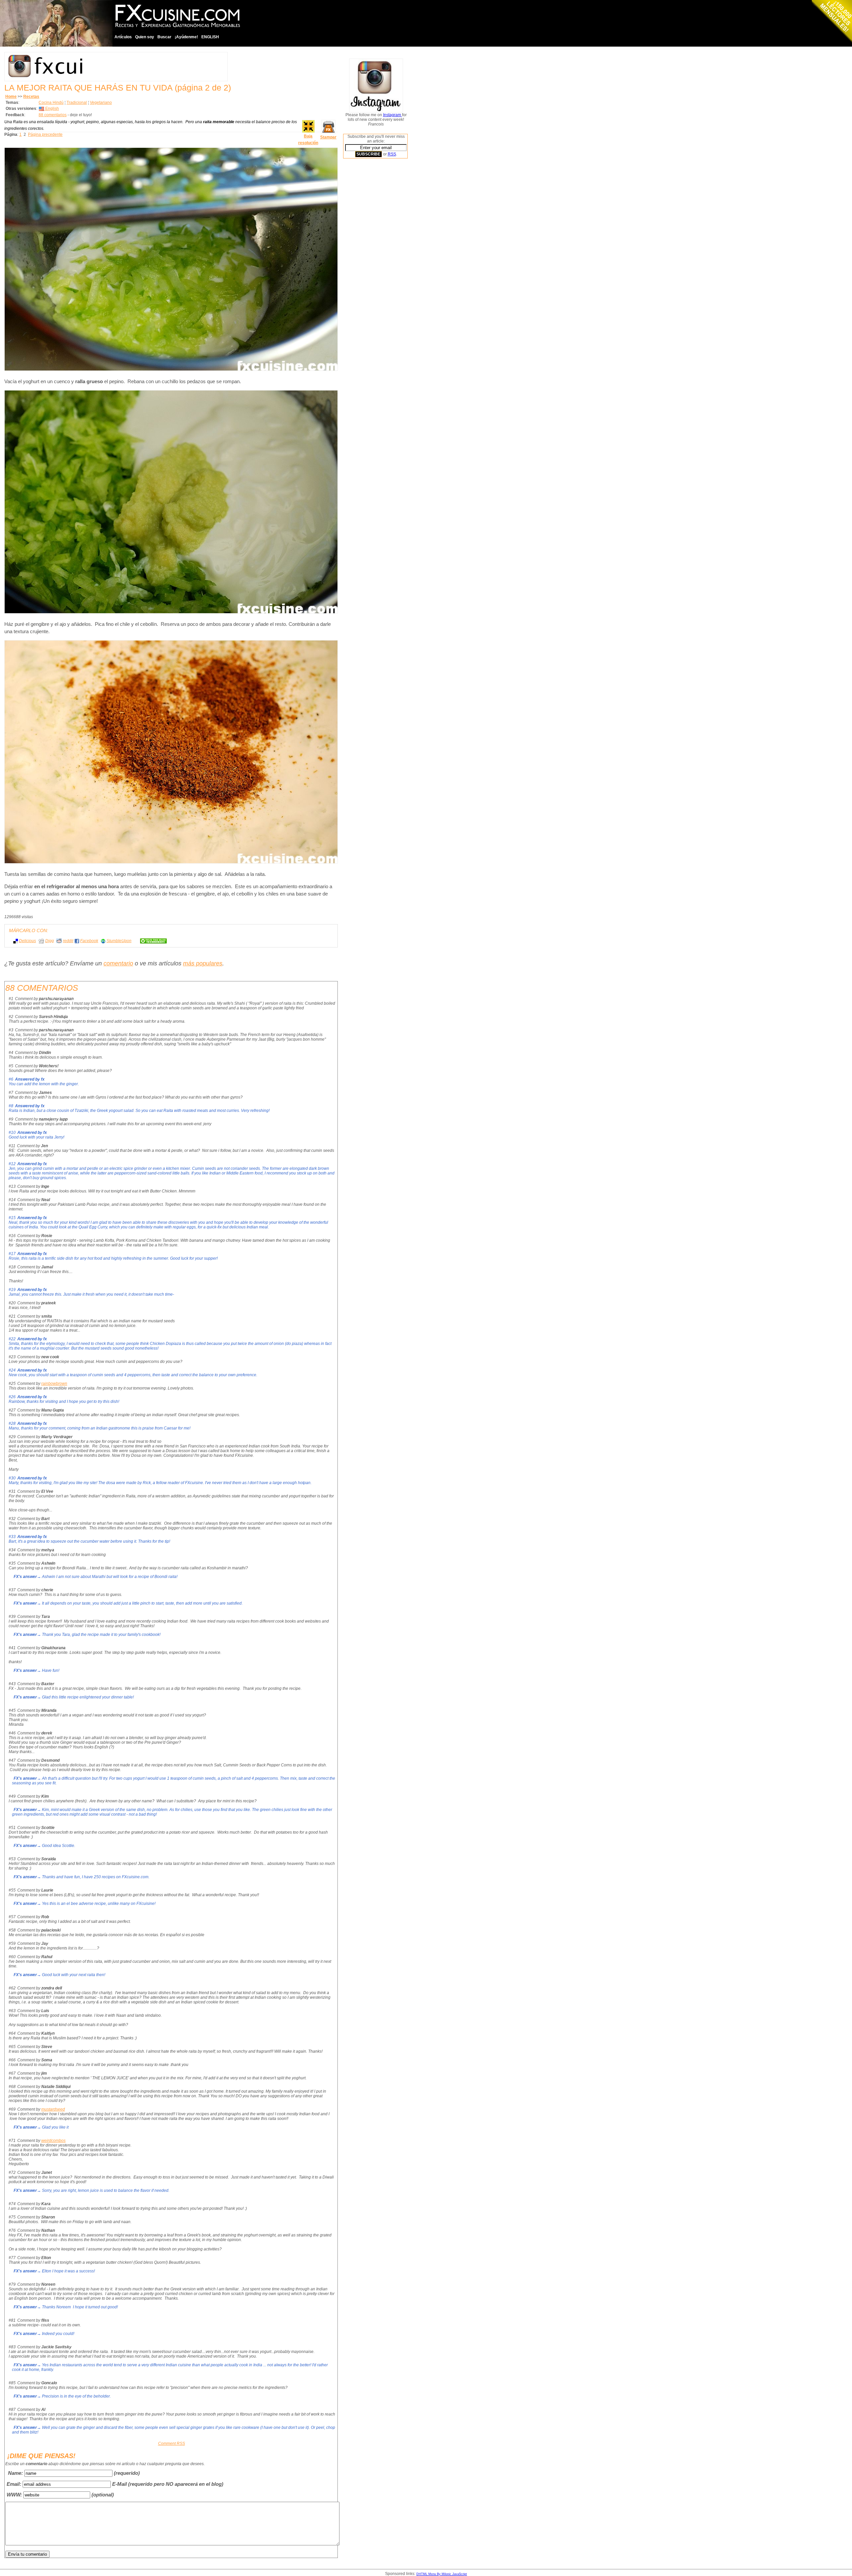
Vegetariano (101, 103)
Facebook (89, 941)
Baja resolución (308, 139)
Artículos (123, 37)
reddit (68, 941)
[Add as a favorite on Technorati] (150, 941)
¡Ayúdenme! (186, 37)
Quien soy (145, 37)
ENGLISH (210, 37)
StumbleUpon (119, 941)
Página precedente (45, 134)
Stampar (328, 137)
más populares (203, 963)
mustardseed (53, 2109)
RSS (392, 154)
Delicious (27, 941)
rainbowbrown (54, 1384)
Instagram (393, 115)
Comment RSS (172, 2444)
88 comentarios (53, 115)
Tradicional (77, 103)
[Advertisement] (370, 265)
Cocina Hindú (51, 103)
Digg (50, 941)
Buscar (164, 37)
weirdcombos (53, 2141)
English (52, 109)
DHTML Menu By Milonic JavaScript (442, 2574)
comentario (118, 963)
